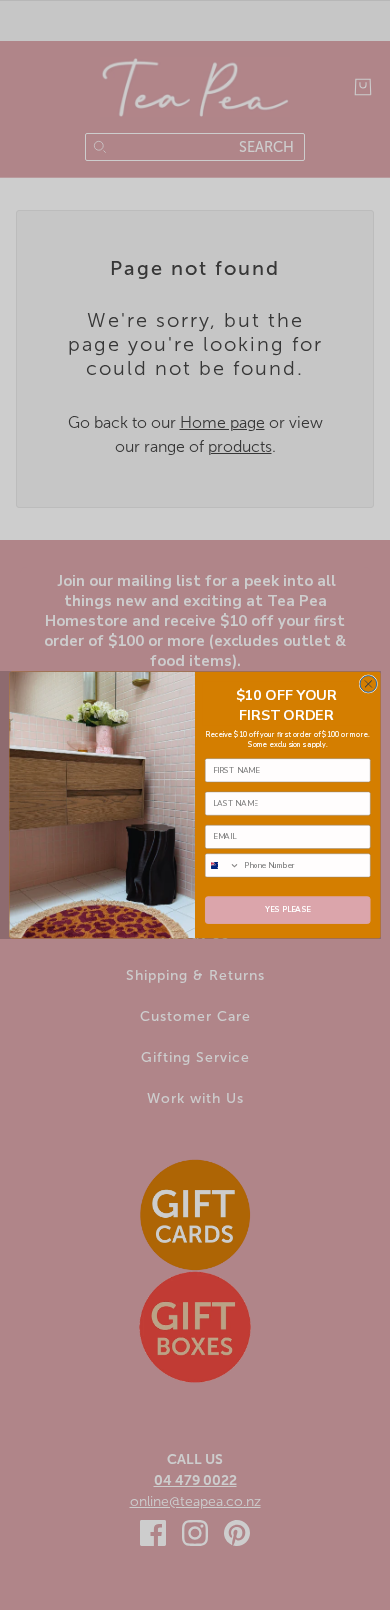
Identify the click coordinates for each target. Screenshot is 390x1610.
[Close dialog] (368, 684)
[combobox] (222, 865)
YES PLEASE (288, 910)
